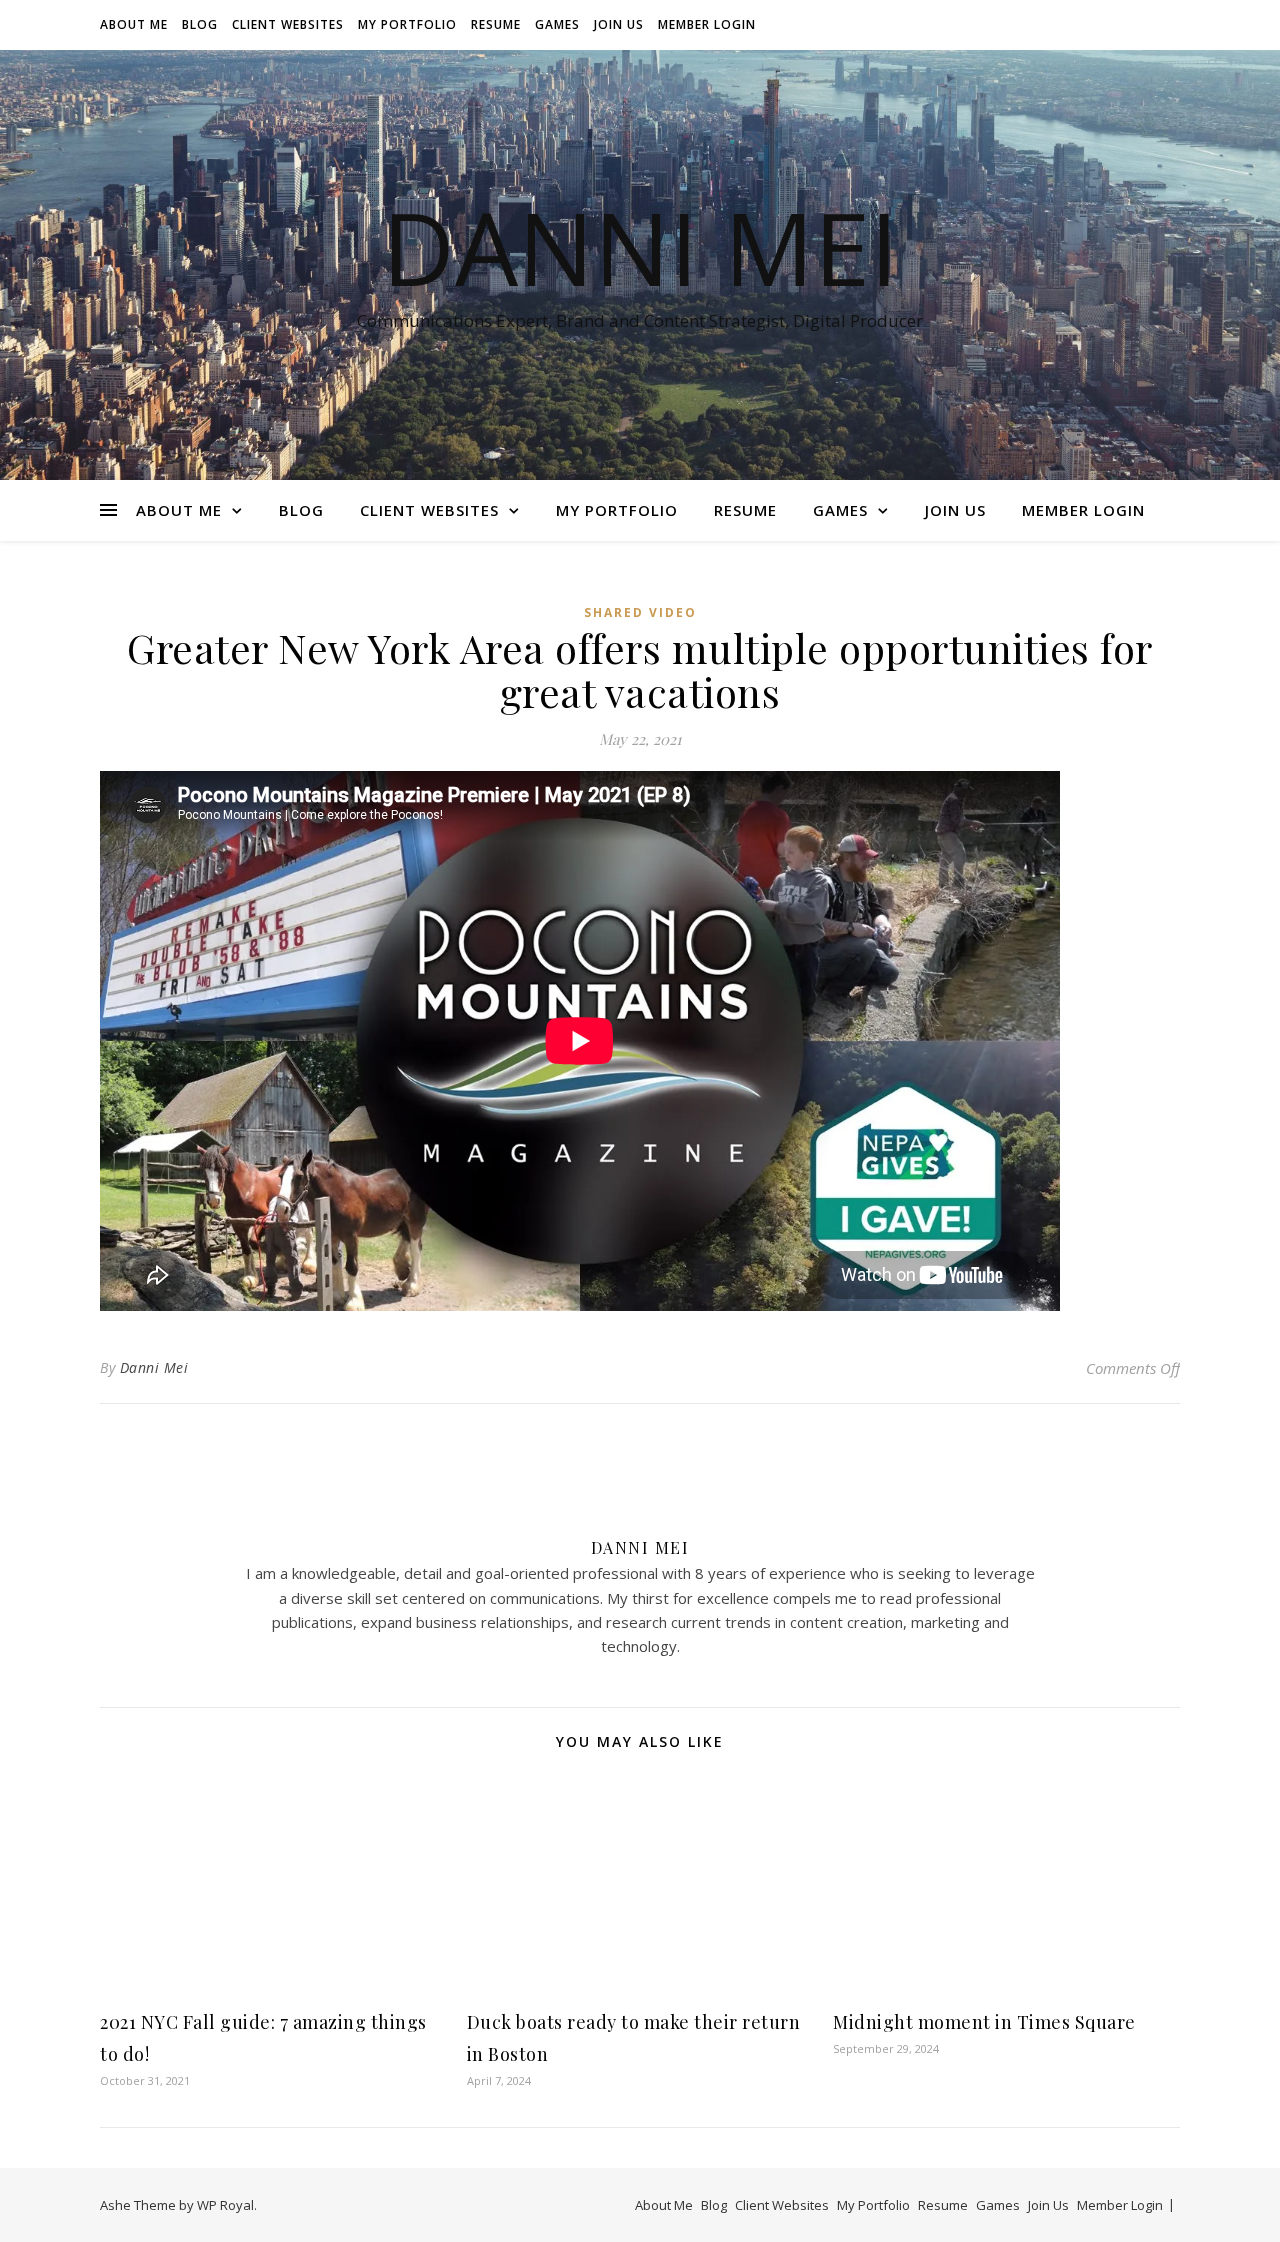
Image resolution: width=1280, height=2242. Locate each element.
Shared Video (640, 612)
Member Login (707, 24)
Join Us (619, 24)
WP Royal (225, 2205)
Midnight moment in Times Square (984, 2022)
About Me (134, 24)
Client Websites (288, 24)
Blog (200, 24)
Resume (496, 24)
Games (557, 24)
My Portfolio (407, 24)
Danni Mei (640, 247)
